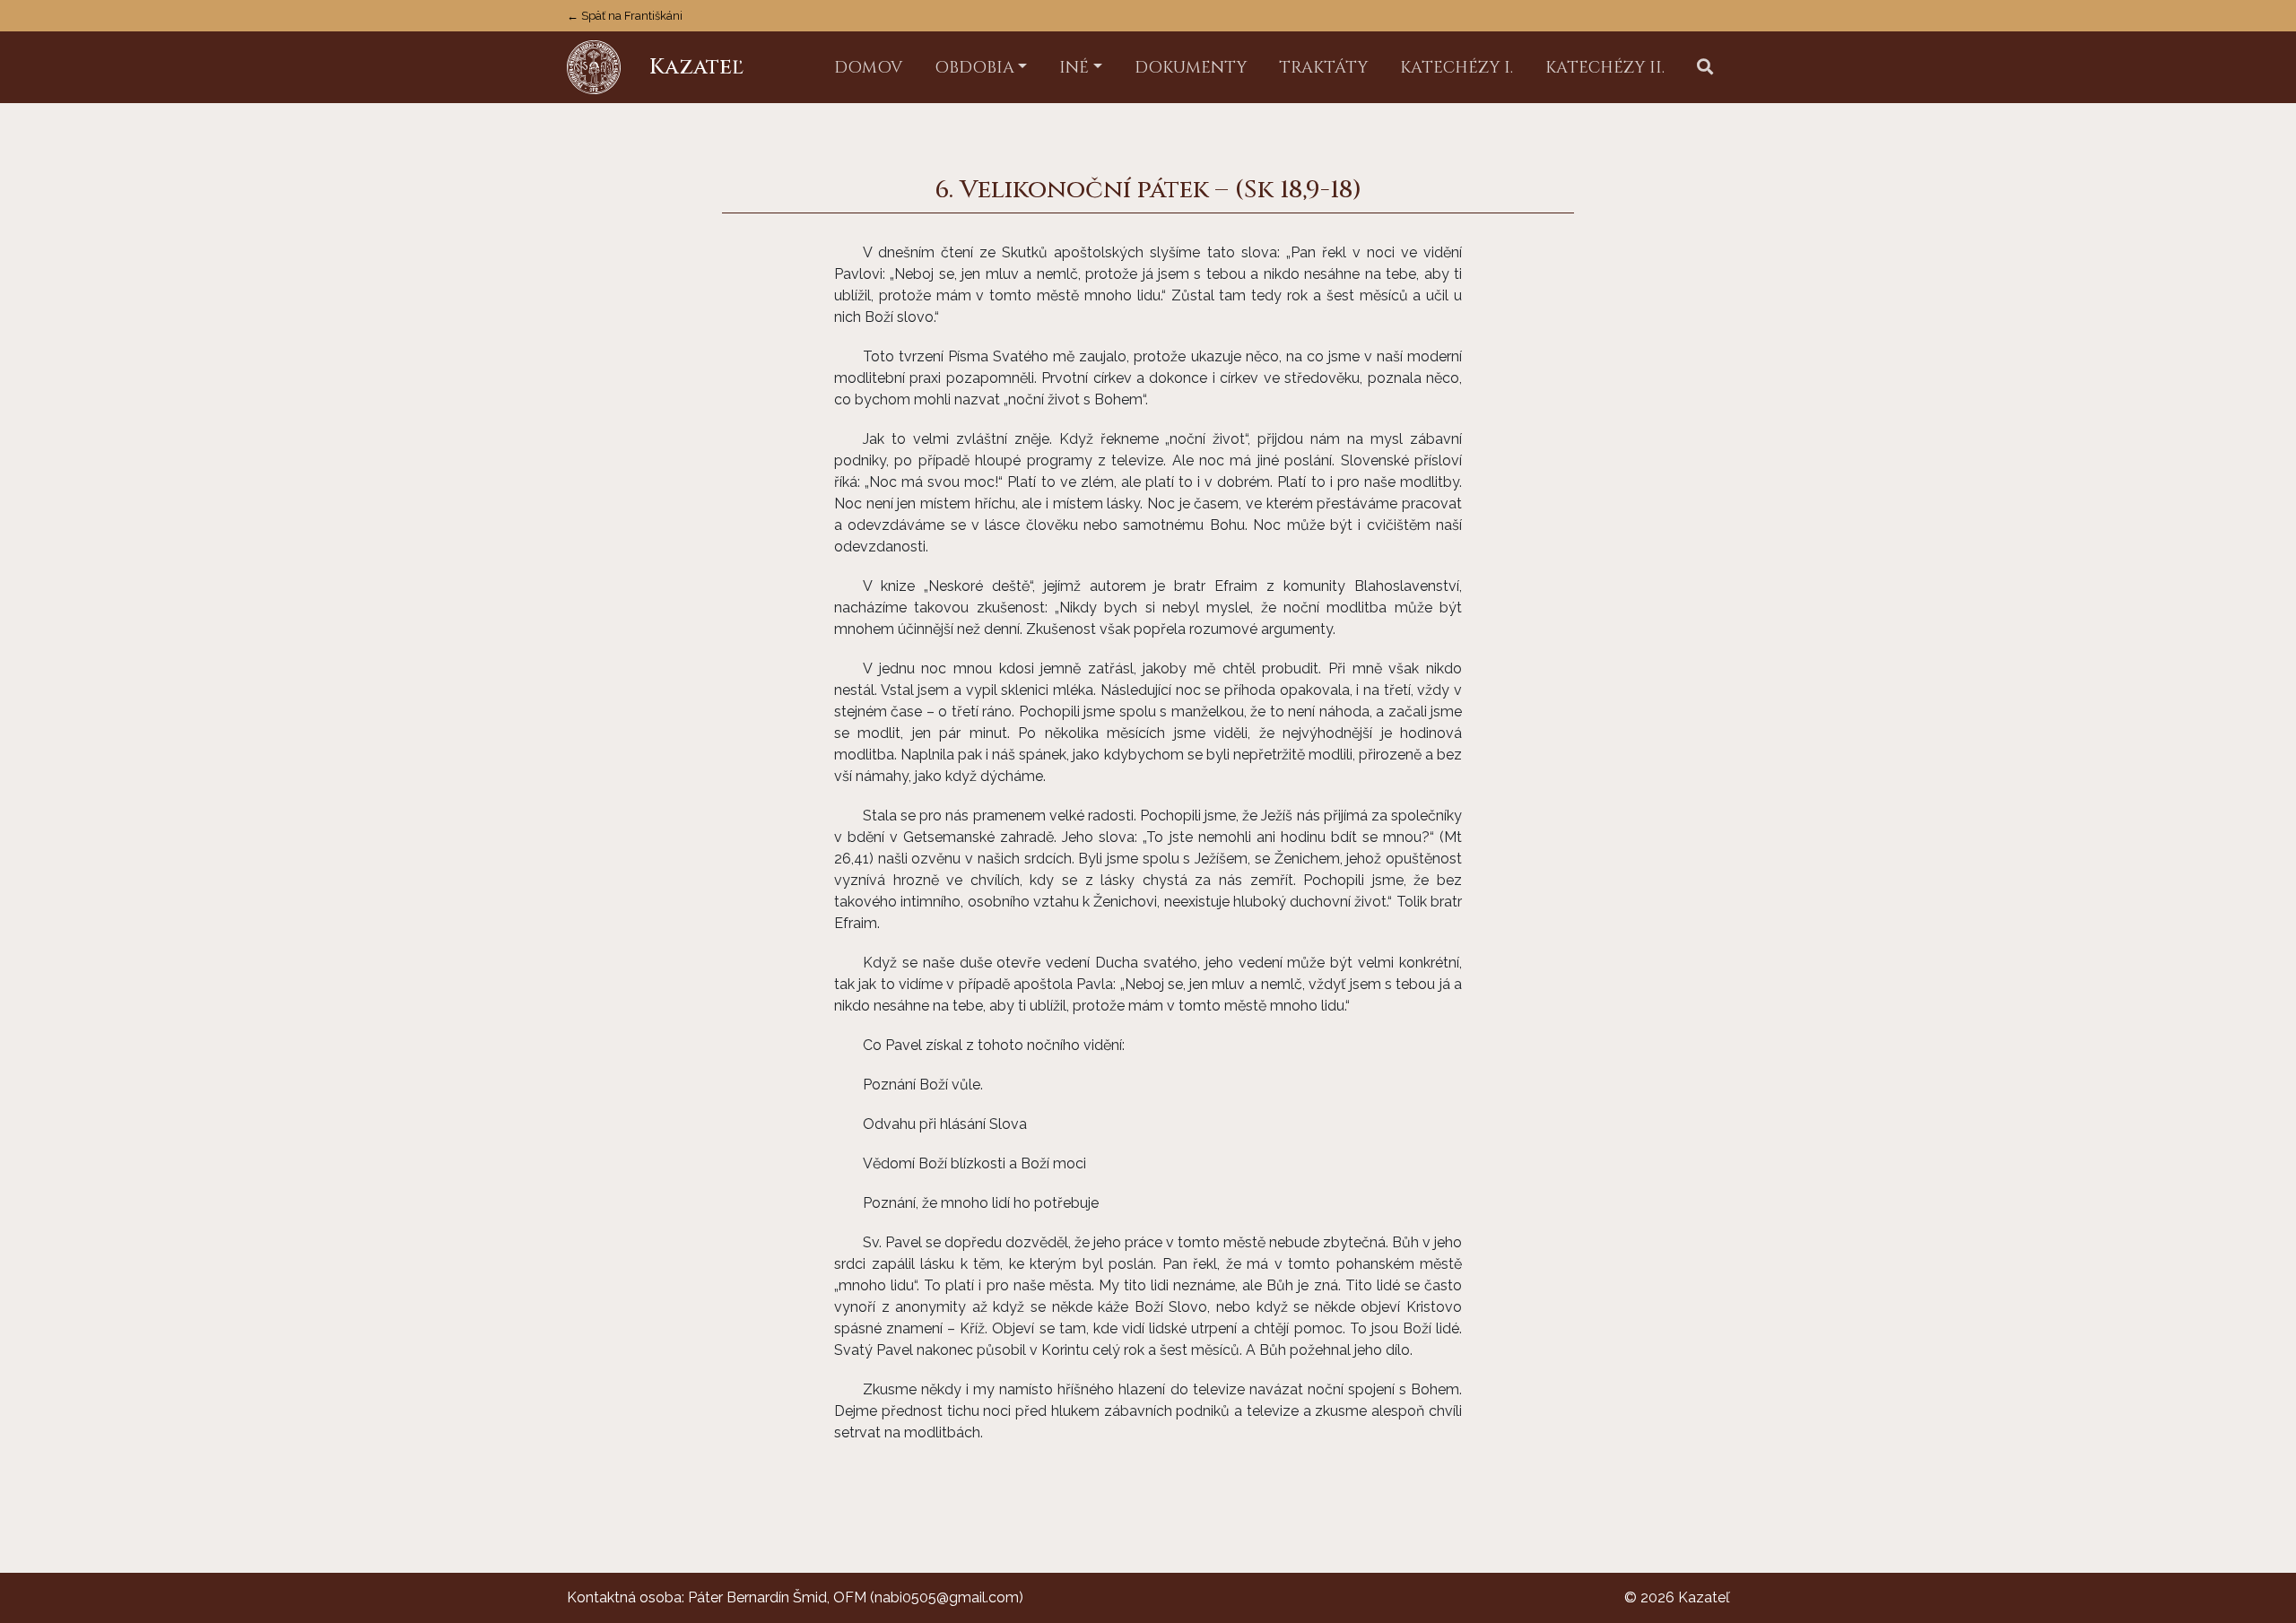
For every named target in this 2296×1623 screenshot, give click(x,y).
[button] (1705, 68)
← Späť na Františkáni (625, 16)
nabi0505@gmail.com (947, 1597)
